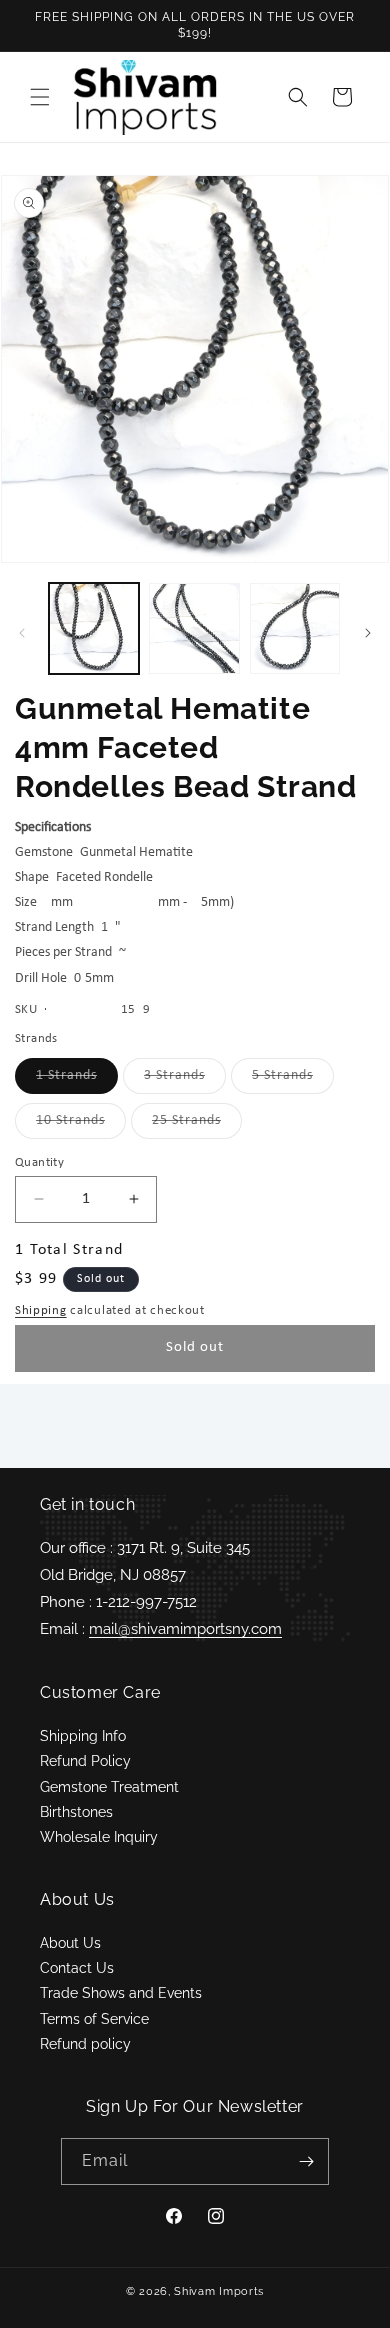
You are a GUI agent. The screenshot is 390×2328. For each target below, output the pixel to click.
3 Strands (185, 1080)
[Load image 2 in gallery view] (194, 628)
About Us (70, 1943)
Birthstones (76, 1812)
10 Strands (81, 1125)
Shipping (41, 1310)
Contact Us (77, 1968)
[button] (40, 97)
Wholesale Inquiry (99, 1837)
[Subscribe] (306, 2161)
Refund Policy (85, 1761)
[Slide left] (22, 633)
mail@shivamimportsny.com (185, 1629)
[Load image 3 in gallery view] (295, 628)
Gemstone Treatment (109, 1787)
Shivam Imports (219, 2291)
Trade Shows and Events (121, 1993)
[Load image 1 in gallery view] (94, 628)
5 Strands (293, 1080)
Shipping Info (83, 1736)
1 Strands (77, 1080)
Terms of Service (94, 2019)
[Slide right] (368, 633)
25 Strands (197, 1125)
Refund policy (85, 2044)
